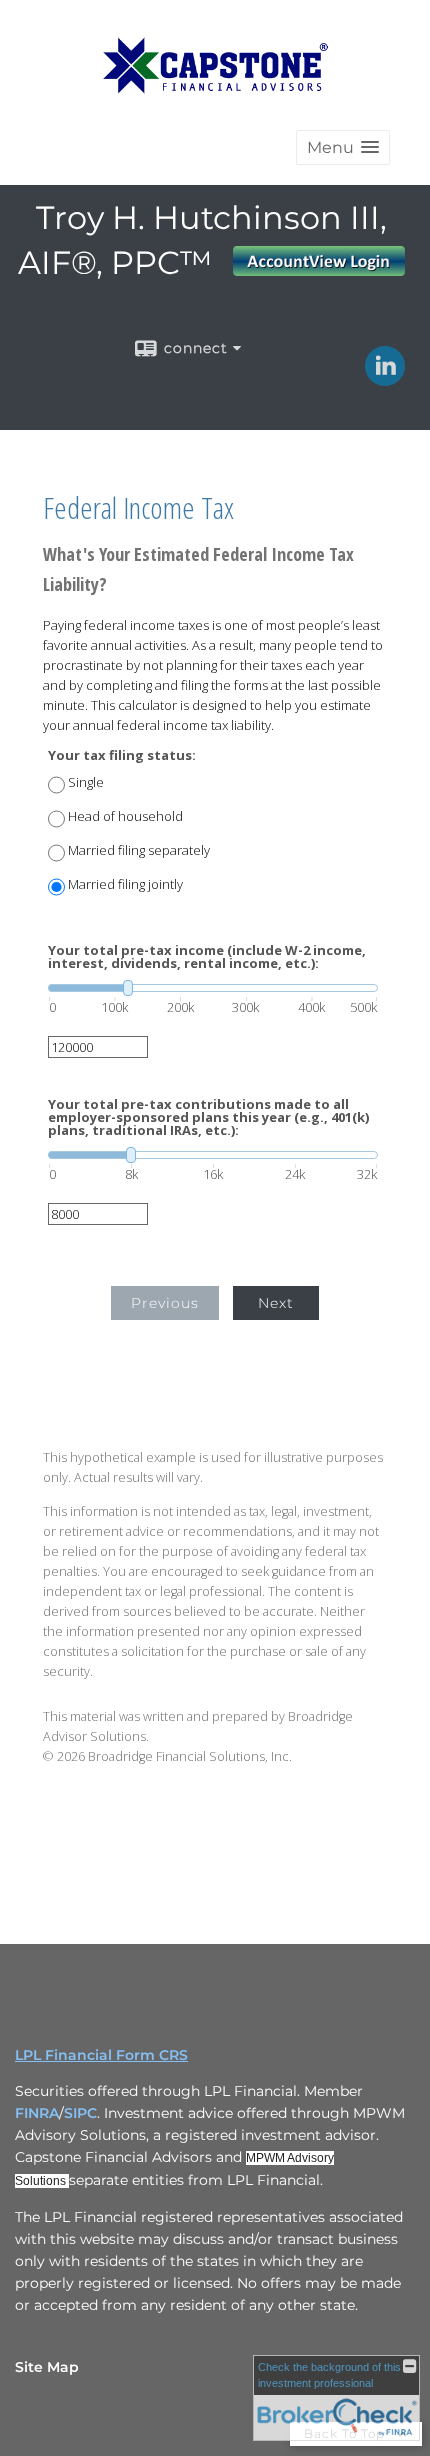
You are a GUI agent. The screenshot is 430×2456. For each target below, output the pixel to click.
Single (86, 782)
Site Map (47, 2367)
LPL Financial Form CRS (101, 2055)
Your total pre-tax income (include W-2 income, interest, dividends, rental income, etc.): (207, 957)
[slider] (213, 988)
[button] (343, 147)
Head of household (125, 816)
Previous (165, 1303)
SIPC (80, 2113)
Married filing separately (139, 850)
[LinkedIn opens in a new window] (385, 379)
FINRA (37, 2113)
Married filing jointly (125, 884)
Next (276, 1303)
